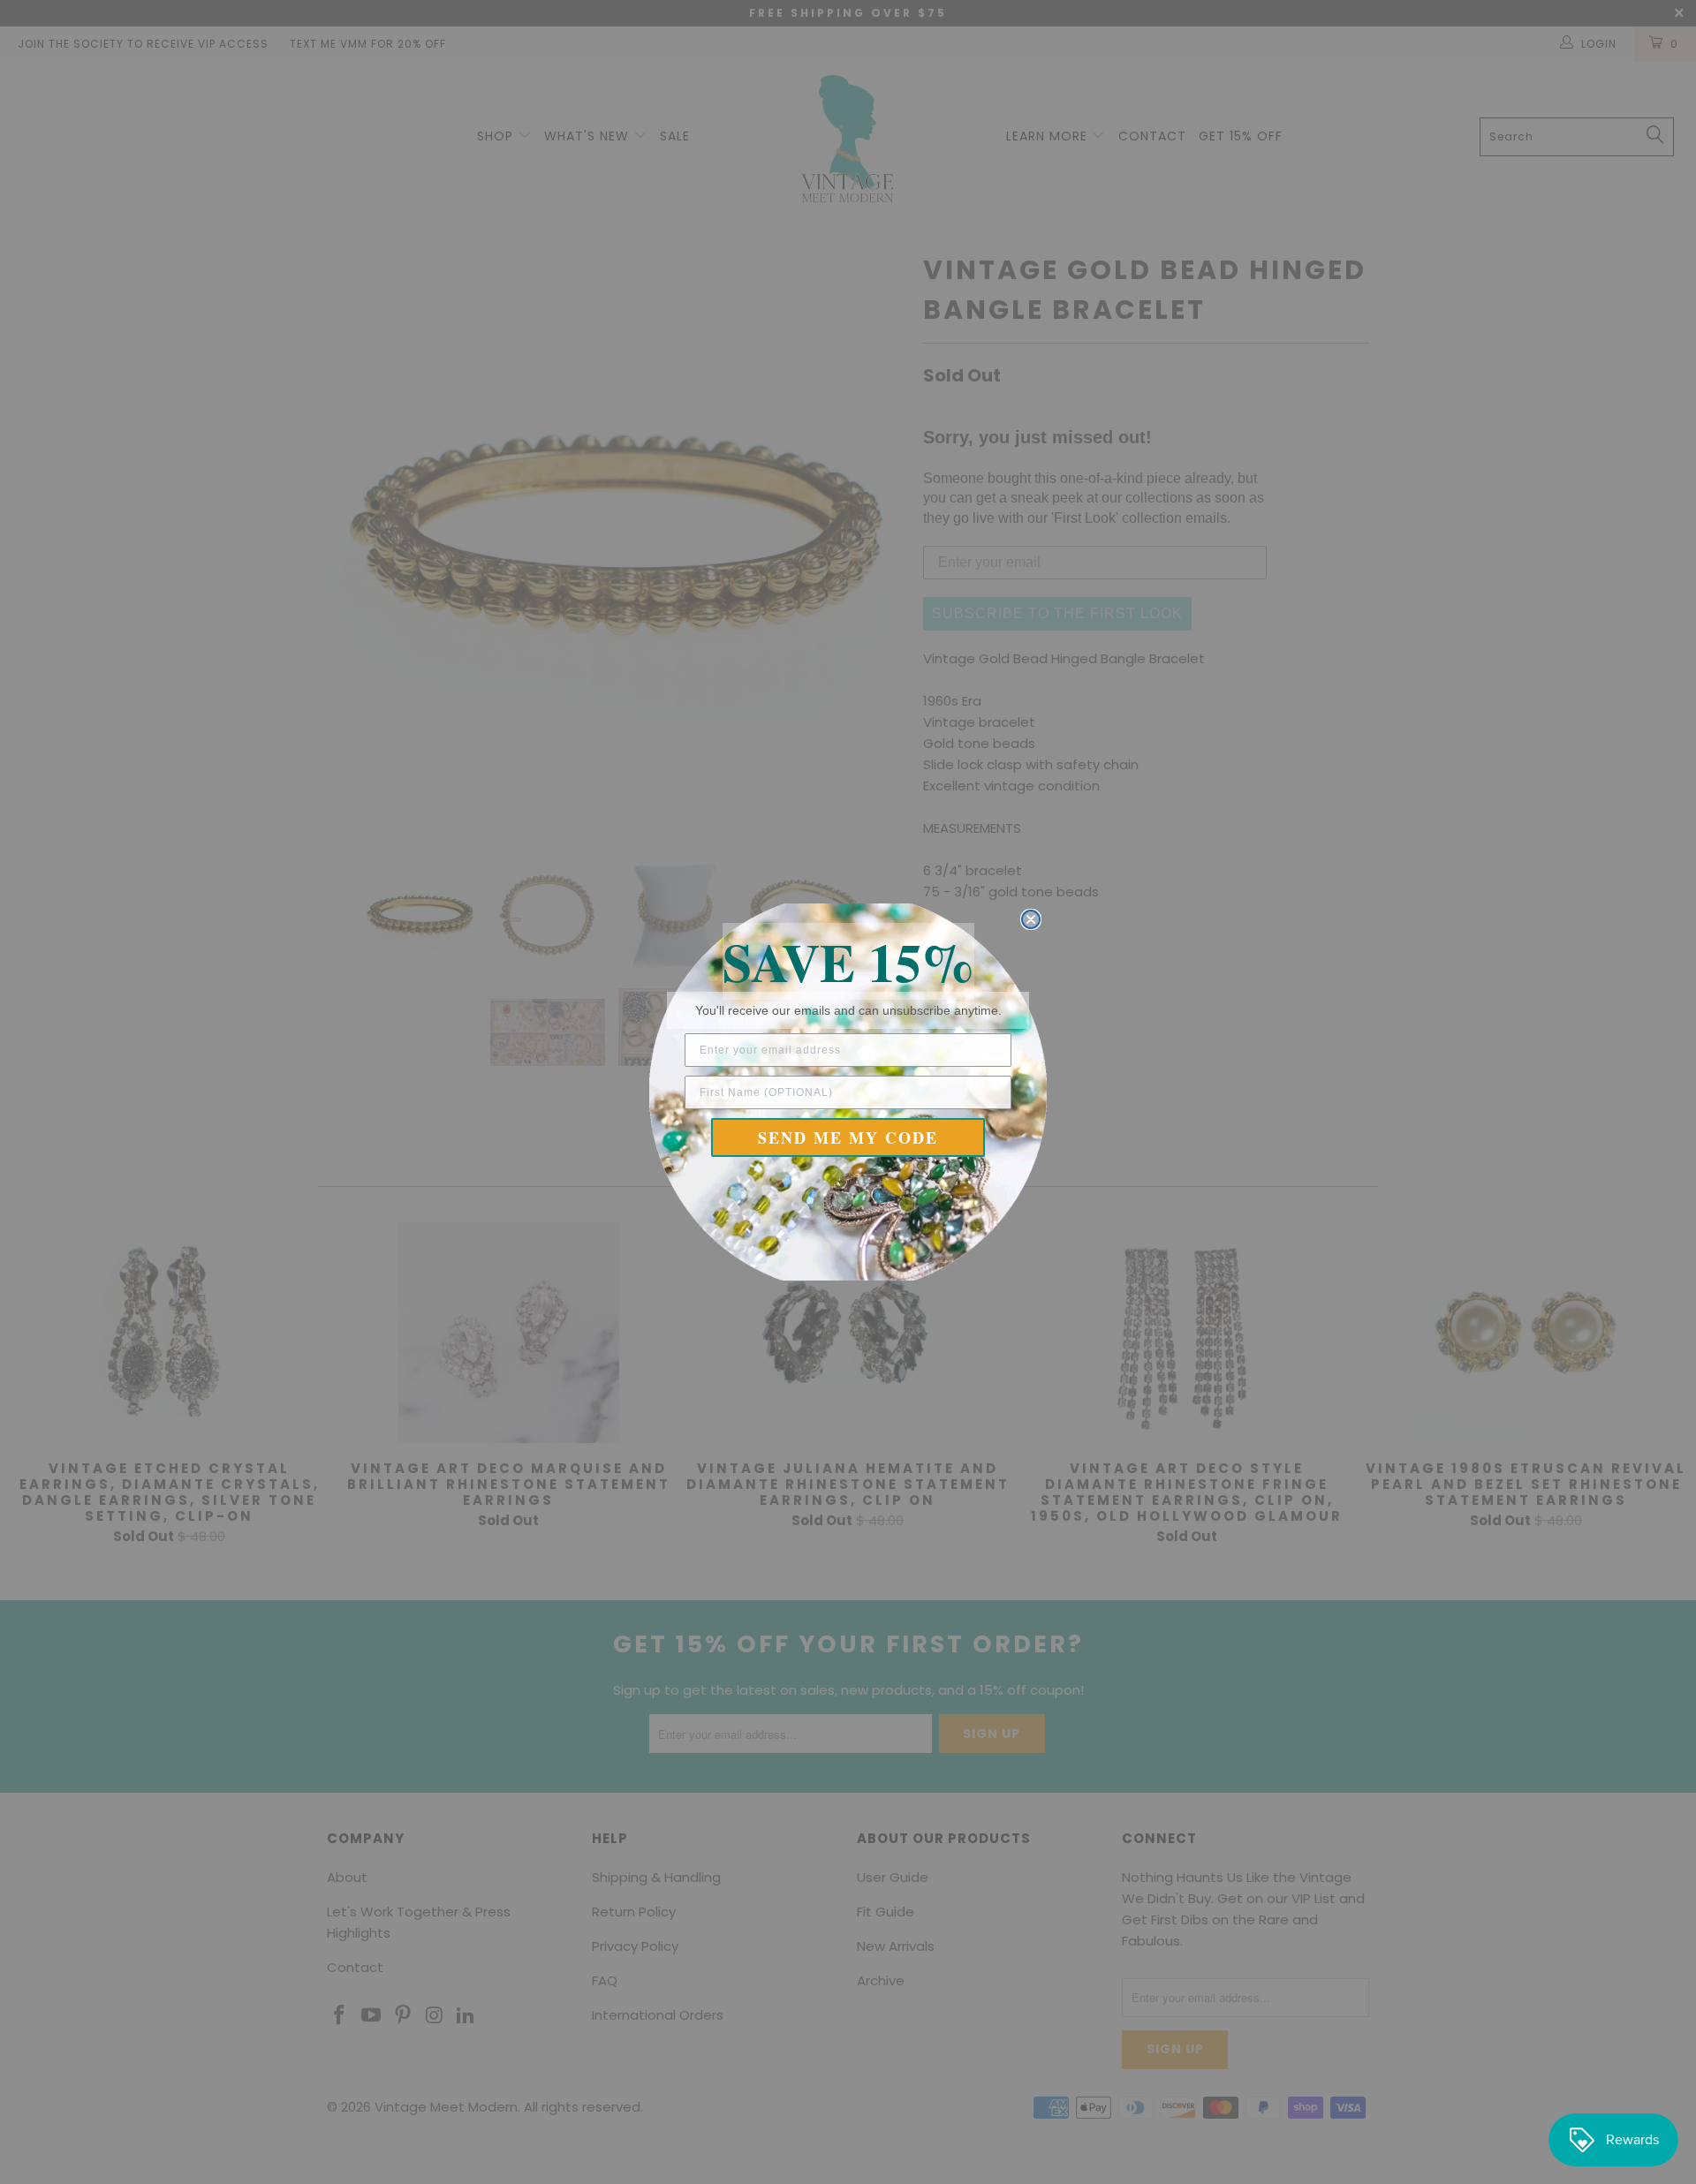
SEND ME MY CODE (848, 1137)
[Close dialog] (1031, 919)
